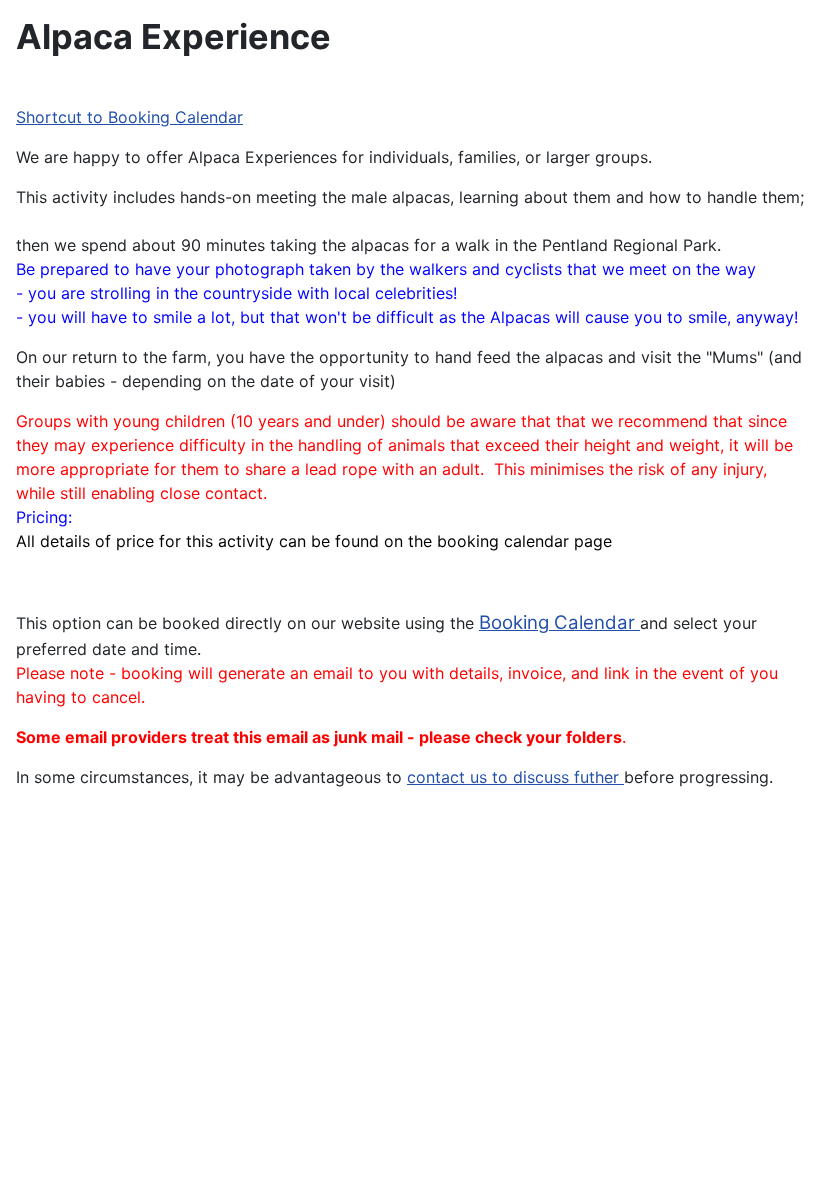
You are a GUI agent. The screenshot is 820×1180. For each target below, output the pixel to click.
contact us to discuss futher (515, 777)
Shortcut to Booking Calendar (129, 117)
